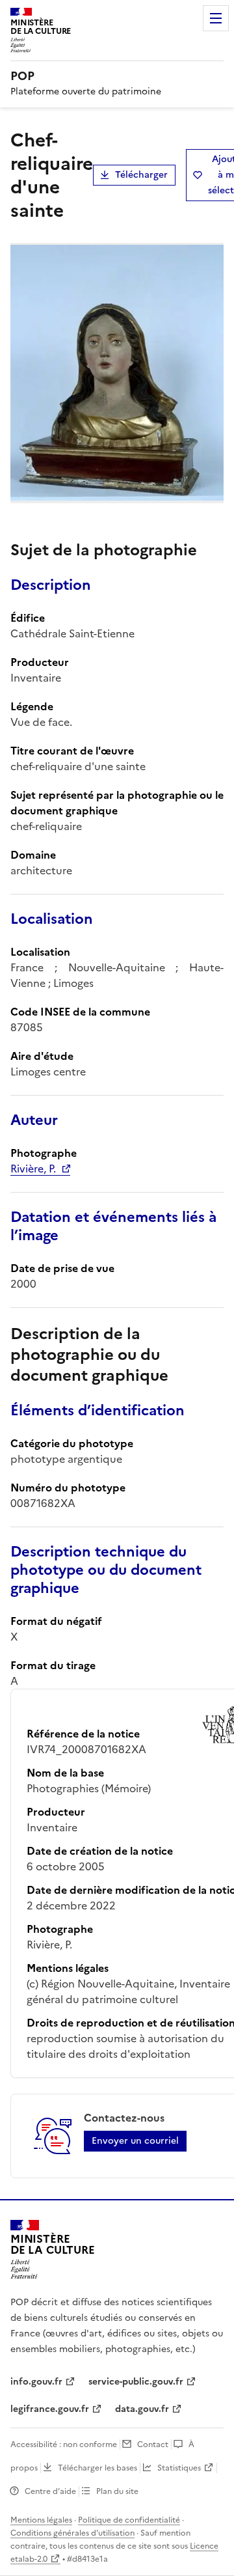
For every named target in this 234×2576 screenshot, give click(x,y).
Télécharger (141, 175)
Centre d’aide (50, 2491)
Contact (153, 2444)
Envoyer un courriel (135, 2141)
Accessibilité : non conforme (64, 2444)
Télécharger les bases (97, 2468)
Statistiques (179, 2468)
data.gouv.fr (142, 2409)
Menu (216, 18)
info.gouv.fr (36, 2382)
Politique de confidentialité (129, 2520)
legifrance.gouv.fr (50, 2409)
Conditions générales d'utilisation (72, 2533)
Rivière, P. (33, 1169)
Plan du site (117, 2491)
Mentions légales (41, 2520)
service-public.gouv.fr (136, 2382)
